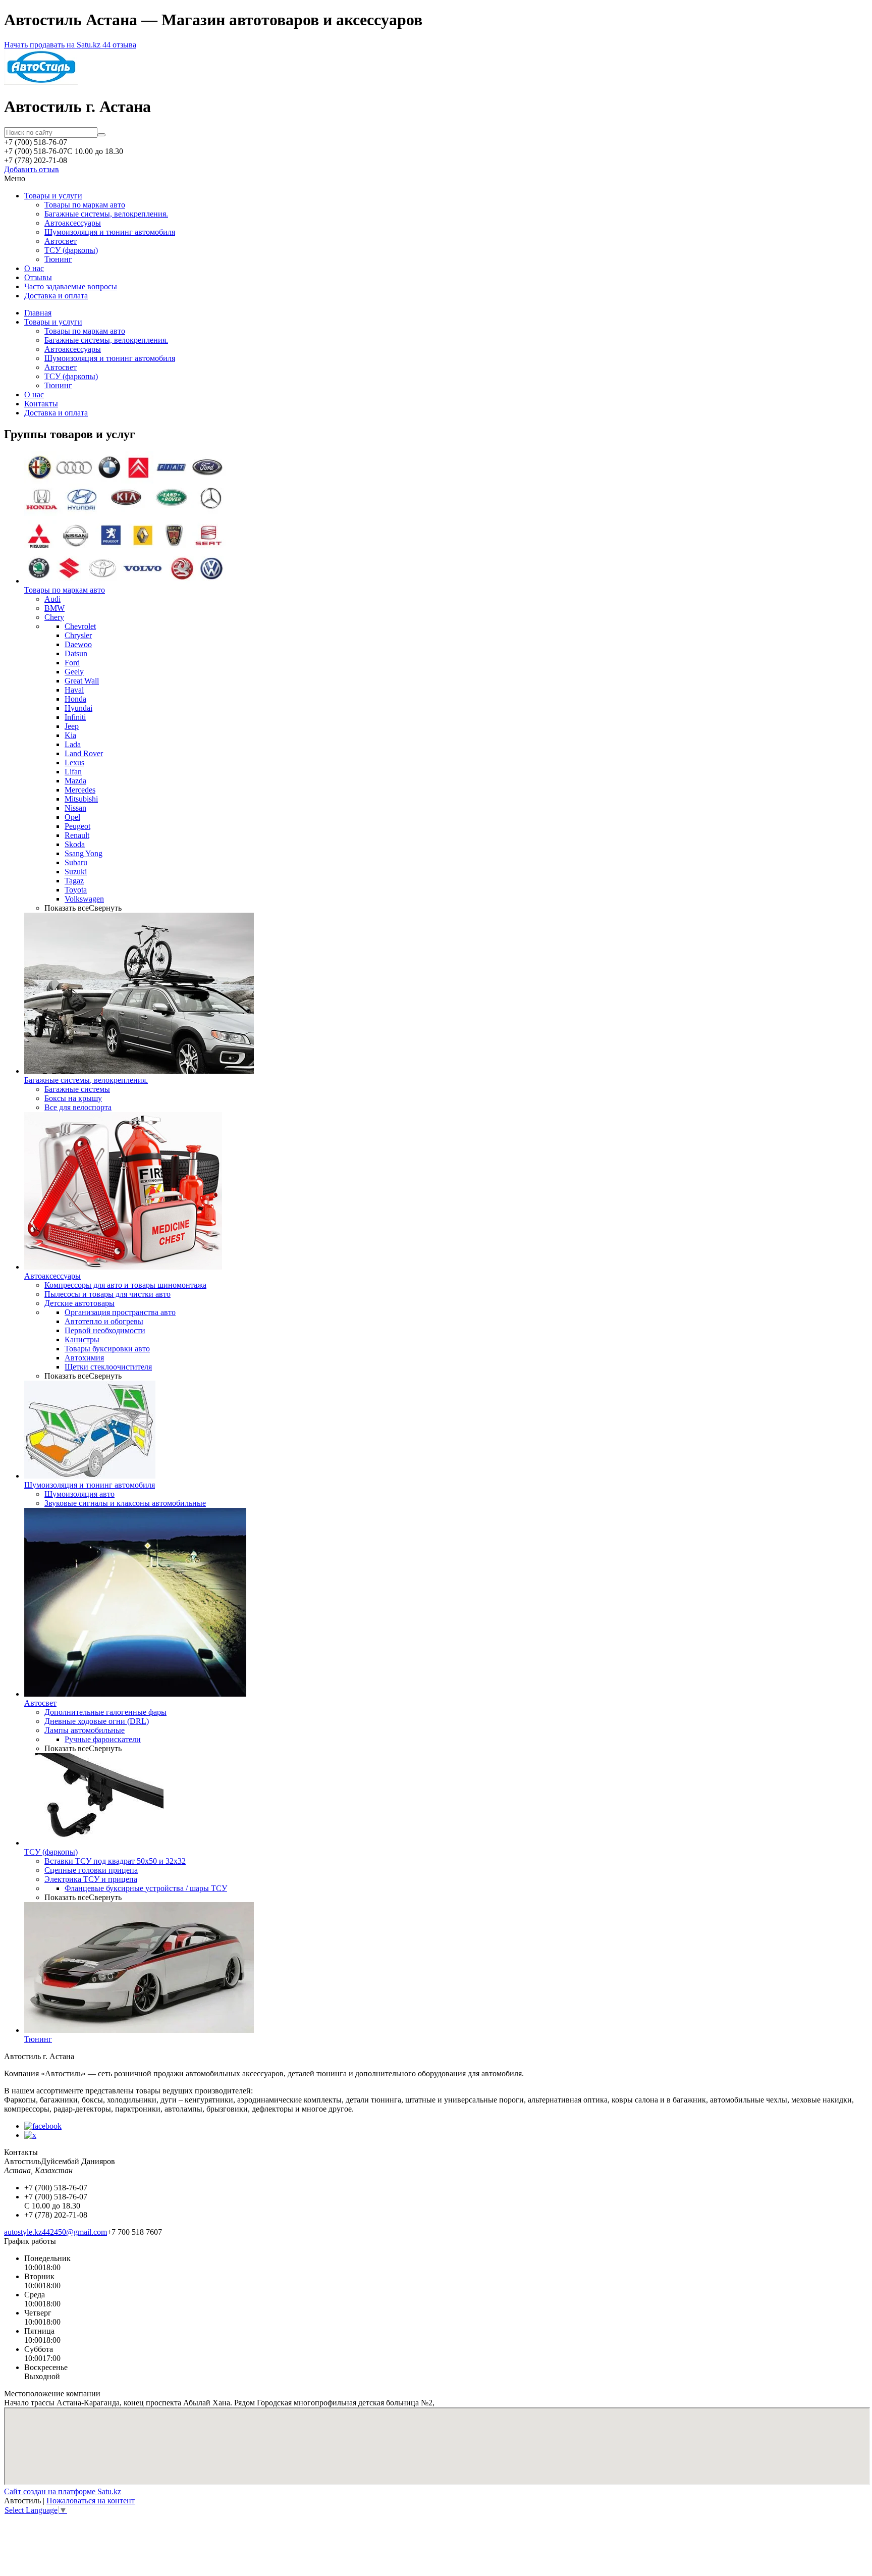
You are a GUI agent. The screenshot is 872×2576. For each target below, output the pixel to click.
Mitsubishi (81, 799)
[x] (30, 2135)
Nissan (75, 808)
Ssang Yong (84, 853)
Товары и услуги (53, 196)
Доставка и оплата (56, 296)
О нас (34, 268)
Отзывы (38, 277)
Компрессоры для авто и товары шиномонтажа (125, 1285)
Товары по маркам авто (85, 205)
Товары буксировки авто (107, 1349)
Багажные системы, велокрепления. (106, 214)
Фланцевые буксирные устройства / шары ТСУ (146, 1888)
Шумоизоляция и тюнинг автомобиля (110, 232)
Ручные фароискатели (103, 1739)
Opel (72, 817)
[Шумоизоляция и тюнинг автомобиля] (90, 1476)
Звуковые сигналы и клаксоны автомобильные (125, 1503)
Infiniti (75, 717)
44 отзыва (119, 45)
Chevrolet (80, 626)
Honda (75, 699)
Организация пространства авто (120, 1312)
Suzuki (76, 872)
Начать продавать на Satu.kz (53, 45)
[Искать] (101, 135)
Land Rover (84, 753)
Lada (73, 744)
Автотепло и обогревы (104, 1321)
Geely (74, 672)
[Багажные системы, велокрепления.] (139, 1071)
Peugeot (77, 826)
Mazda (75, 781)
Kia (70, 735)
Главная (38, 313)
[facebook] (43, 2126)
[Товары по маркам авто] (125, 581)
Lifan (73, 772)
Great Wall (82, 681)
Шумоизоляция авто (79, 1494)
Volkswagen (84, 899)
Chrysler (78, 635)
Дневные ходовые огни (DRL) (97, 1721)
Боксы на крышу (73, 1098)
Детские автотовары (79, 1303)
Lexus (74, 763)
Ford (72, 663)
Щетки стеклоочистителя (108, 1367)
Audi (52, 599)
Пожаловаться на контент (91, 2501)
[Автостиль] (41, 82)
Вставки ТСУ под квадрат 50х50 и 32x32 (115, 1861)
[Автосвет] (135, 1694)
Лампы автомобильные (85, 1730)
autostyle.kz (23, 2232)
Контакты (41, 404)
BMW (54, 608)
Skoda (75, 844)
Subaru (76, 862)
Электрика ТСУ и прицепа (91, 1879)
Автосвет (61, 241)
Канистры (82, 1339)
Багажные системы (77, 1089)
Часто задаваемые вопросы (71, 286)
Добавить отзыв (32, 169)
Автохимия (84, 1358)
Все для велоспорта (78, 1107)
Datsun (76, 653)
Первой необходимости (105, 1330)
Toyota (76, 890)
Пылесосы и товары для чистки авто (107, 1294)
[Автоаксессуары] (123, 1267)
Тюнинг (58, 259)
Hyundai (78, 708)
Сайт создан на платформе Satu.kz (63, 2491)
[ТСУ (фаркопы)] (94, 1843)
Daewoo (78, 644)
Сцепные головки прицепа (91, 1870)
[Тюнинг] (139, 2030)
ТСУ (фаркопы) (71, 250)
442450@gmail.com (74, 2232)
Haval (74, 690)
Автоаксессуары (73, 223)
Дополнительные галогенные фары (105, 1712)
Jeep (72, 726)
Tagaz (74, 881)
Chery (54, 617)
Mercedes (80, 790)
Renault (77, 835)
